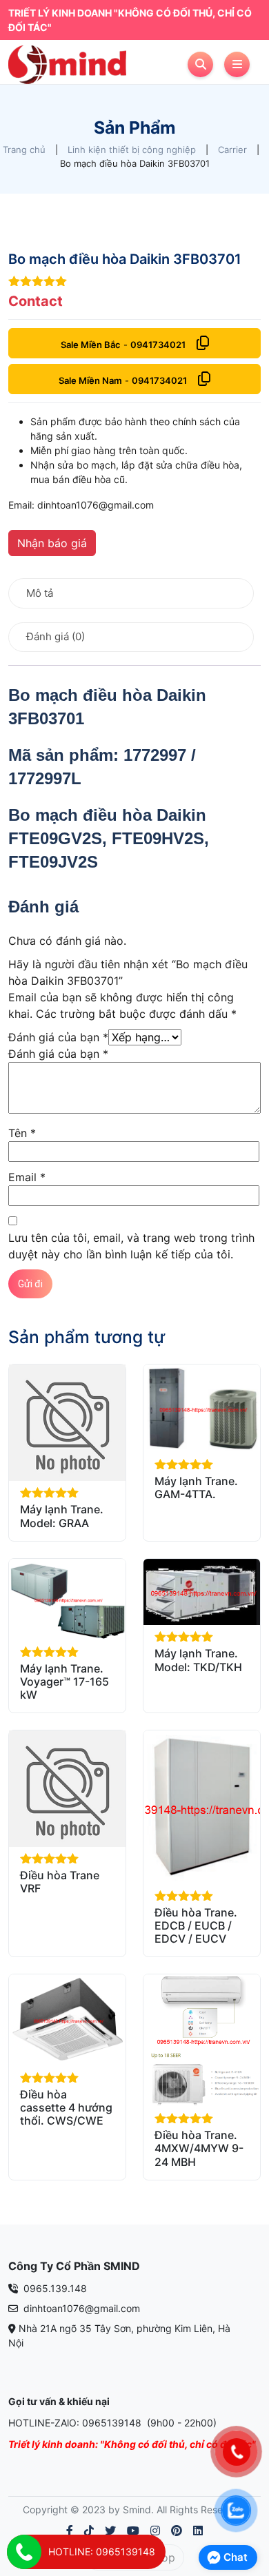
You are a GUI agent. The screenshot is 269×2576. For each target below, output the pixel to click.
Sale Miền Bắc (91, 345)
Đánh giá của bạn (58, 1037)
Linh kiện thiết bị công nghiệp (132, 150)
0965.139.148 (54, 2288)
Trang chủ (24, 150)
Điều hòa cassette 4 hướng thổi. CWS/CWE (66, 2107)
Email (27, 1177)
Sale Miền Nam (90, 380)
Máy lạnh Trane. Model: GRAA (62, 1516)
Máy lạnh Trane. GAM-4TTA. (196, 1488)
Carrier (232, 150)
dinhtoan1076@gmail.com (80, 2308)
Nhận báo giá (52, 543)
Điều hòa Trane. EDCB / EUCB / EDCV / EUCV (196, 1925)
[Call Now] (24, 2552)
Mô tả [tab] (40, 593)
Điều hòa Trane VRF (60, 1882)
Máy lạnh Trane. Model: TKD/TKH (198, 1660)
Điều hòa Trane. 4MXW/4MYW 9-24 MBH (199, 2148)
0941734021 (158, 345)
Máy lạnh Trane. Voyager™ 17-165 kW (64, 1681)
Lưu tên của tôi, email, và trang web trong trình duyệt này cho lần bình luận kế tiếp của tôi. (131, 1246)
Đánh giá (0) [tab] (56, 636)
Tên (22, 1133)
